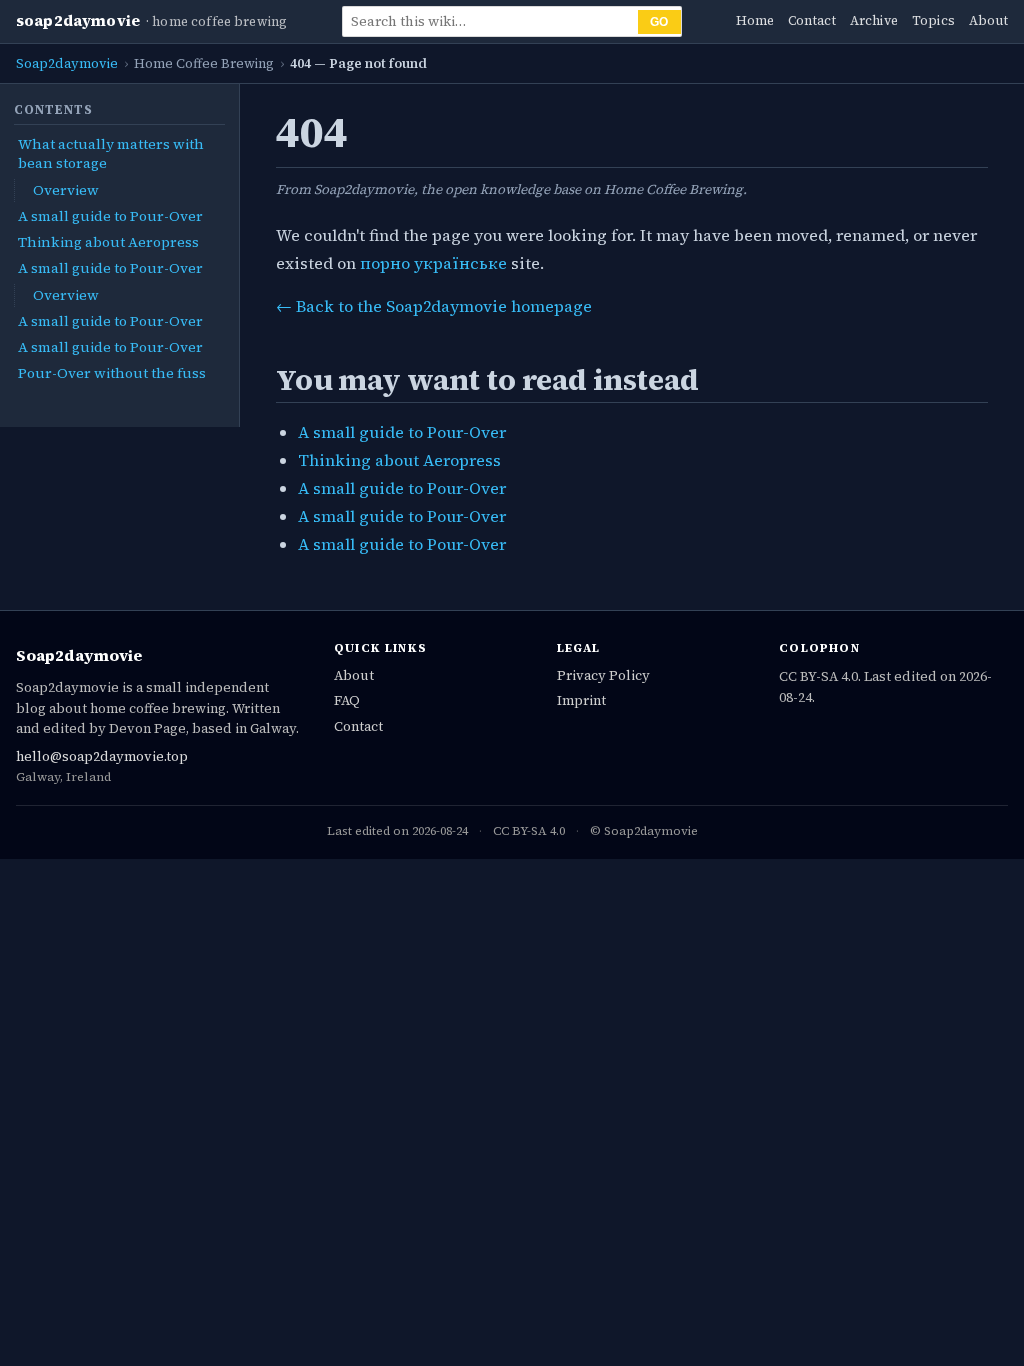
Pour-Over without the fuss (112, 373)
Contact (812, 20)
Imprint (581, 700)
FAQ (347, 700)
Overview (66, 190)
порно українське (433, 263)
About (988, 20)
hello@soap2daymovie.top (102, 756)
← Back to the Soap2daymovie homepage (434, 306)
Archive (874, 20)
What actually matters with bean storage (111, 153)
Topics (933, 20)
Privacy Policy (603, 675)
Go (659, 22)
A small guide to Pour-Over (110, 216)
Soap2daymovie (78, 20)
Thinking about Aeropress (108, 242)
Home (755, 20)
